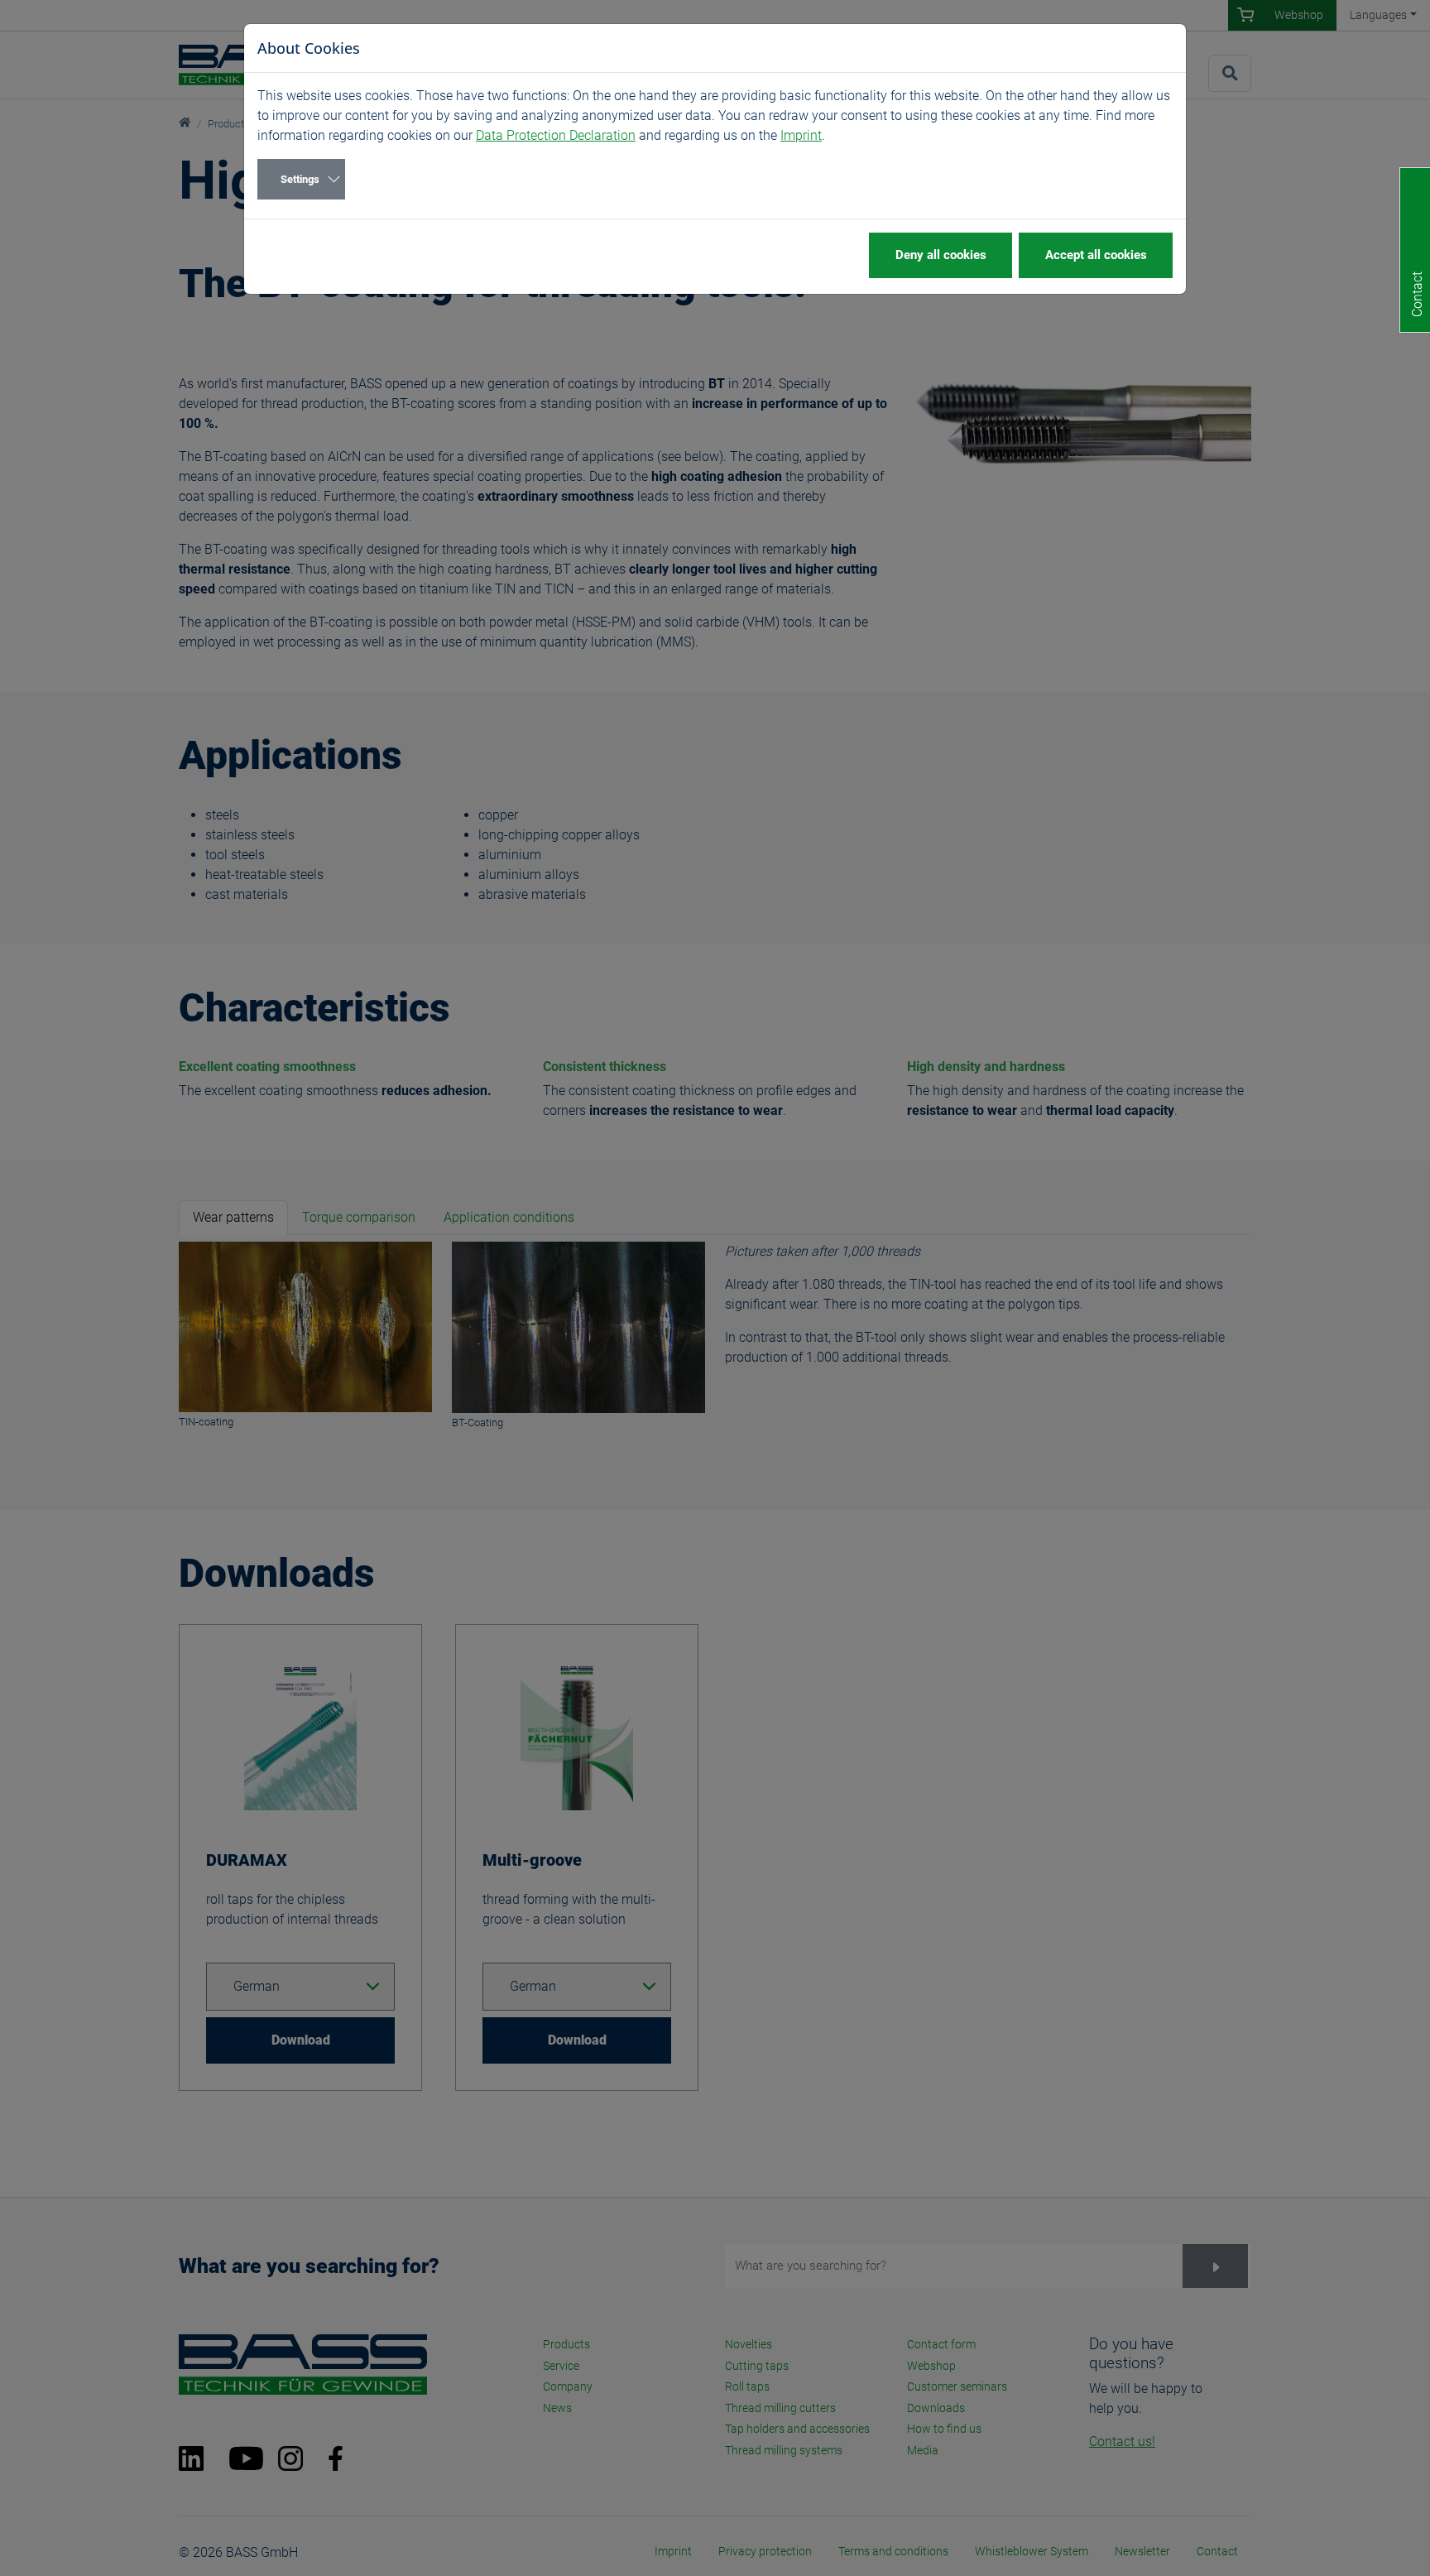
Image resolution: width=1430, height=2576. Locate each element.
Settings (300, 179)
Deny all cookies (941, 255)
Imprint (801, 135)
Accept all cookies (1096, 255)
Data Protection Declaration (556, 135)
